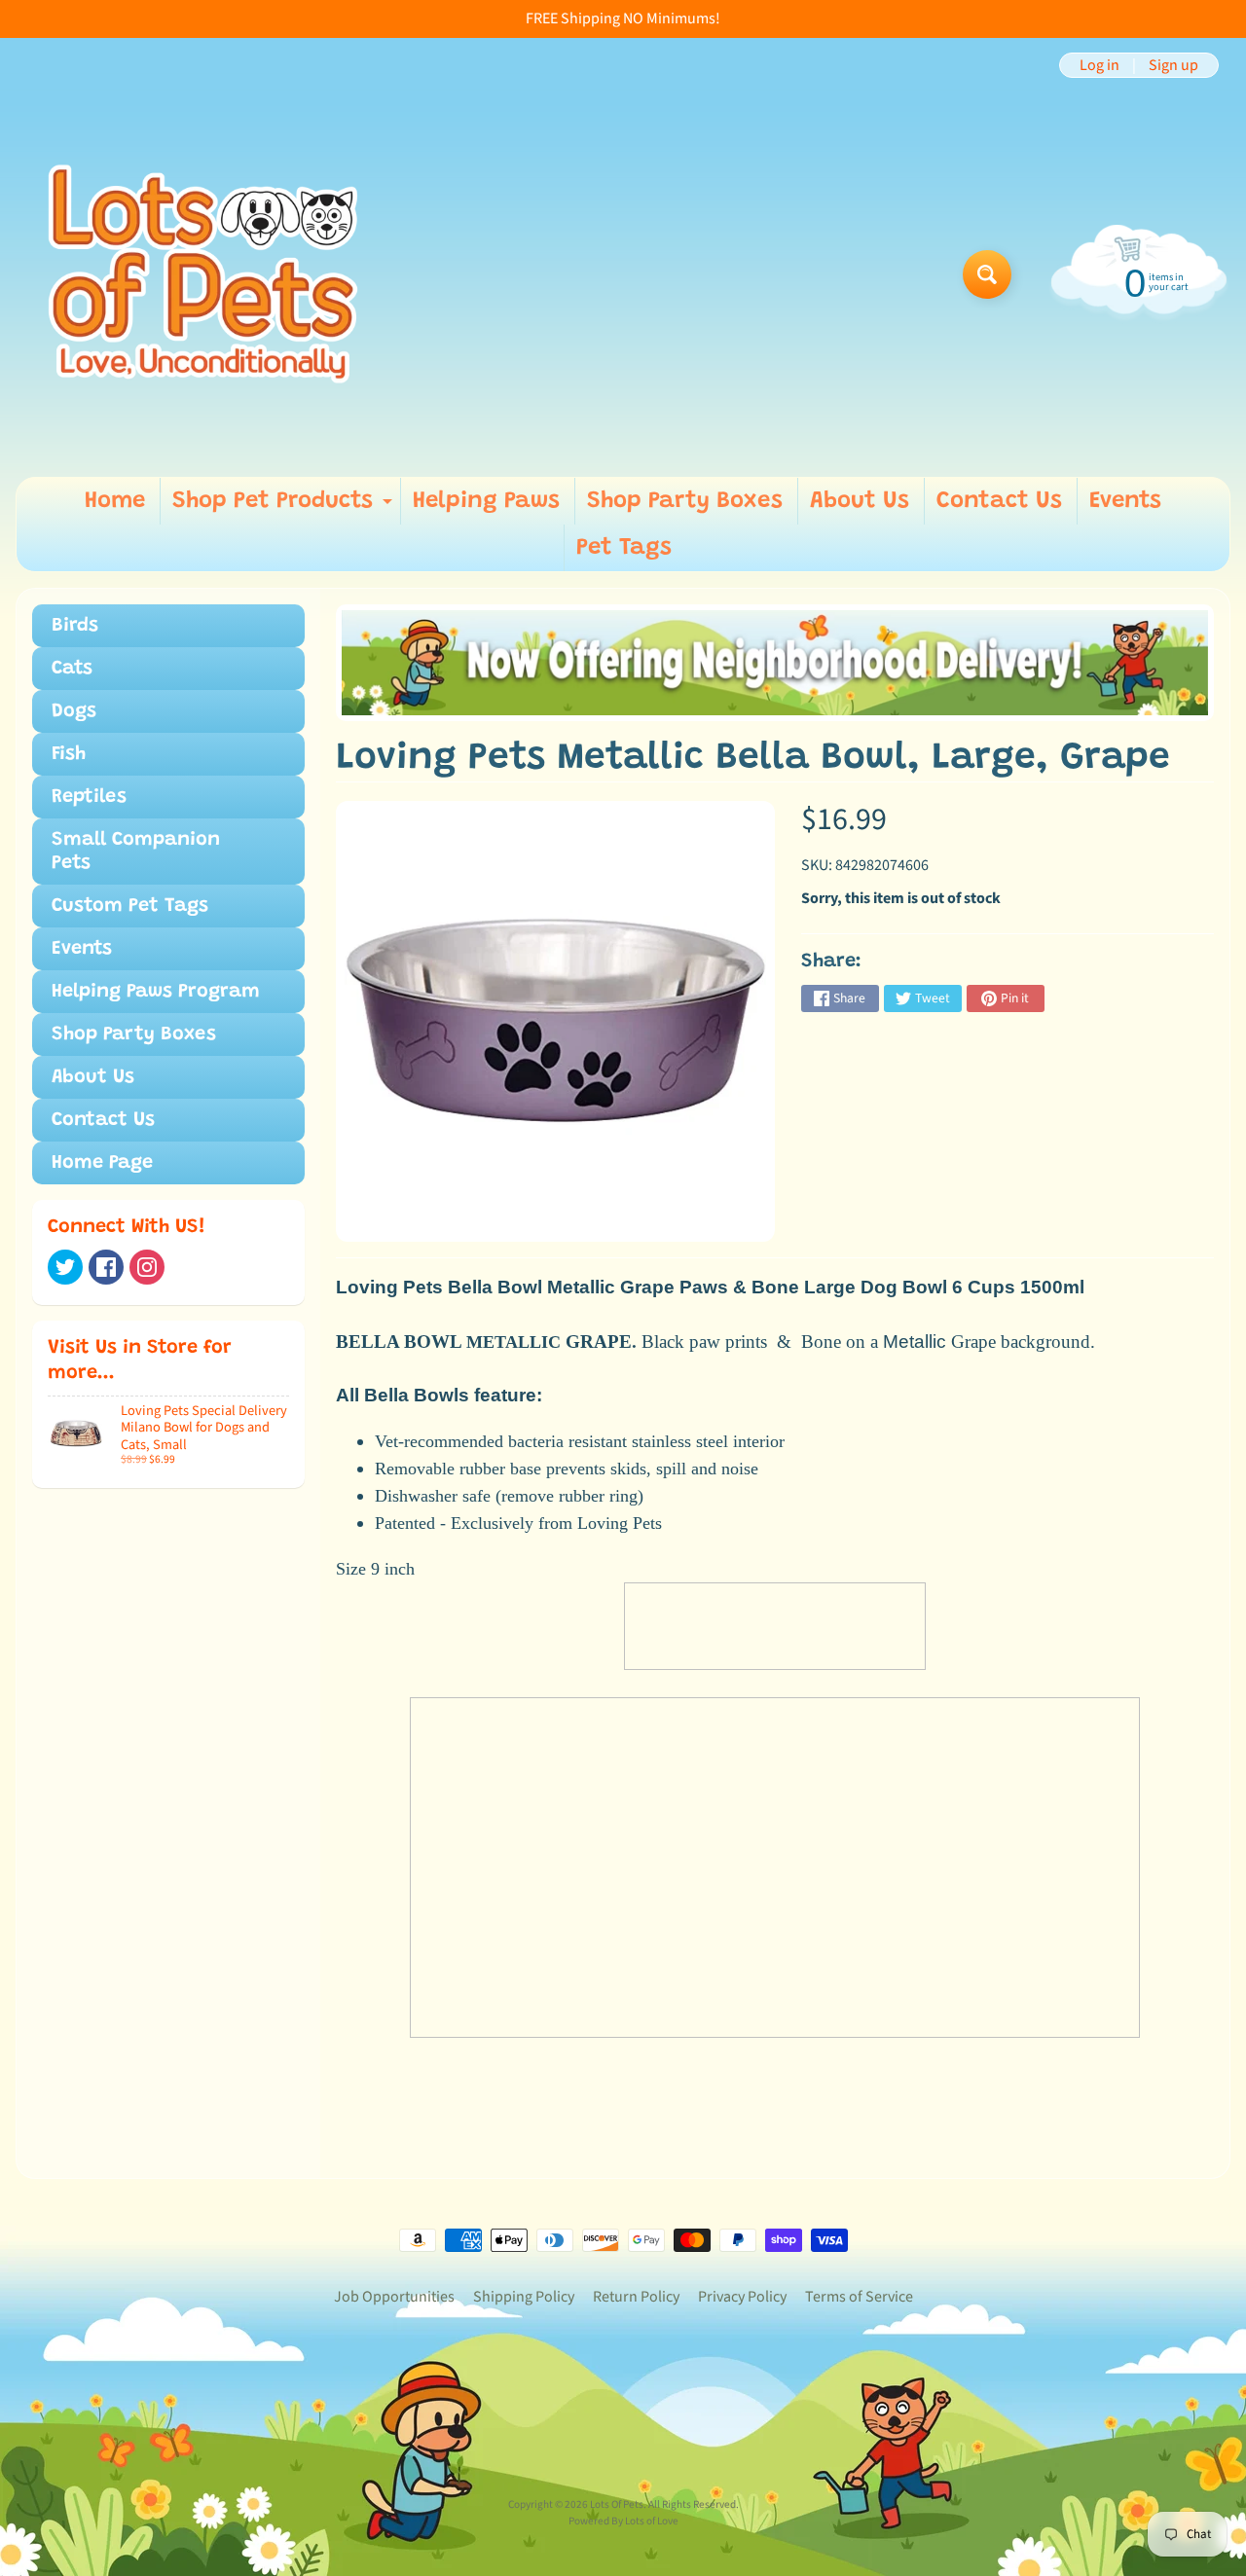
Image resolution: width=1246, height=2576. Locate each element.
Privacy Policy (742, 2297)
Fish (69, 754)
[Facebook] (106, 1267)
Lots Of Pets (617, 2504)
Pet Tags (624, 548)
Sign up (1173, 65)
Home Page (102, 1163)
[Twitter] (65, 1267)
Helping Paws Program (156, 992)
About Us (860, 501)
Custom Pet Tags (130, 906)
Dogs (74, 711)
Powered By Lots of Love (623, 2521)
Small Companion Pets (136, 852)
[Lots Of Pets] (203, 274)
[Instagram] (147, 1267)
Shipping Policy (524, 2297)
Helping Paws (486, 501)
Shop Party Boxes (685, 501)
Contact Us (999, 501)
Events (1125, 501)
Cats (72, 669)
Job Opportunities (394, 2297)
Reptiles (89, 797)
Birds (75, 626)
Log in (1099, 65)
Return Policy (636, 2297)
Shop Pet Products (285, 507)
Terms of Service (859, 2297)
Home (115, 501)
